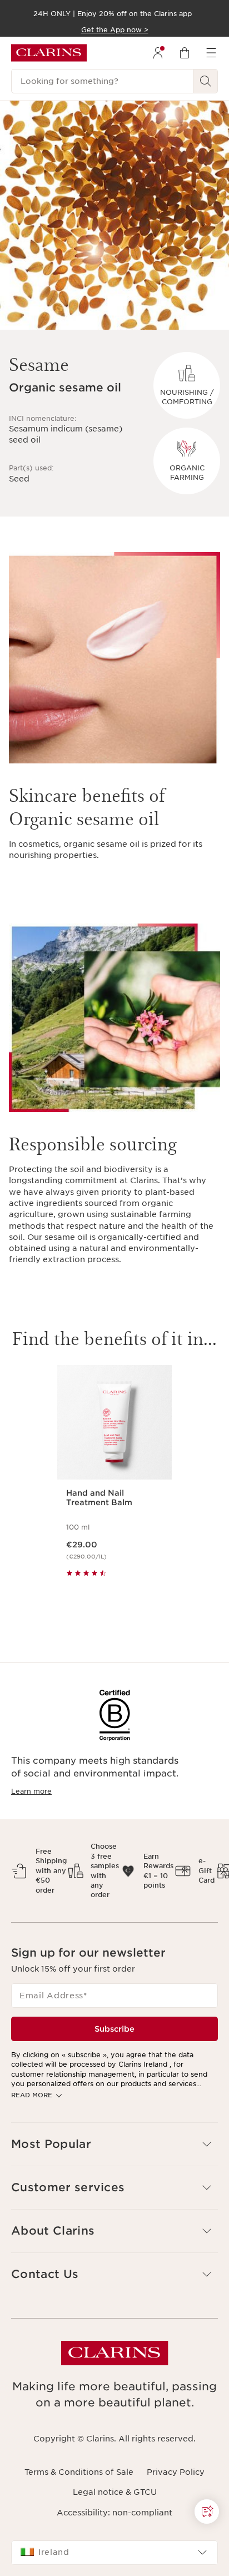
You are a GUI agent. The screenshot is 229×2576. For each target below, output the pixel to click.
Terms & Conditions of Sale (79, 2472)
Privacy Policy (176, 2472)
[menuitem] (158, 53)
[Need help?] (207, 2512)
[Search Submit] (206, 81)
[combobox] (114, 2553)
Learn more (31, 1791)
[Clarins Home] (49, 53)
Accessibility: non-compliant (114, 2513)
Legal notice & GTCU (115, 2492)
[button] (114, 2144)
